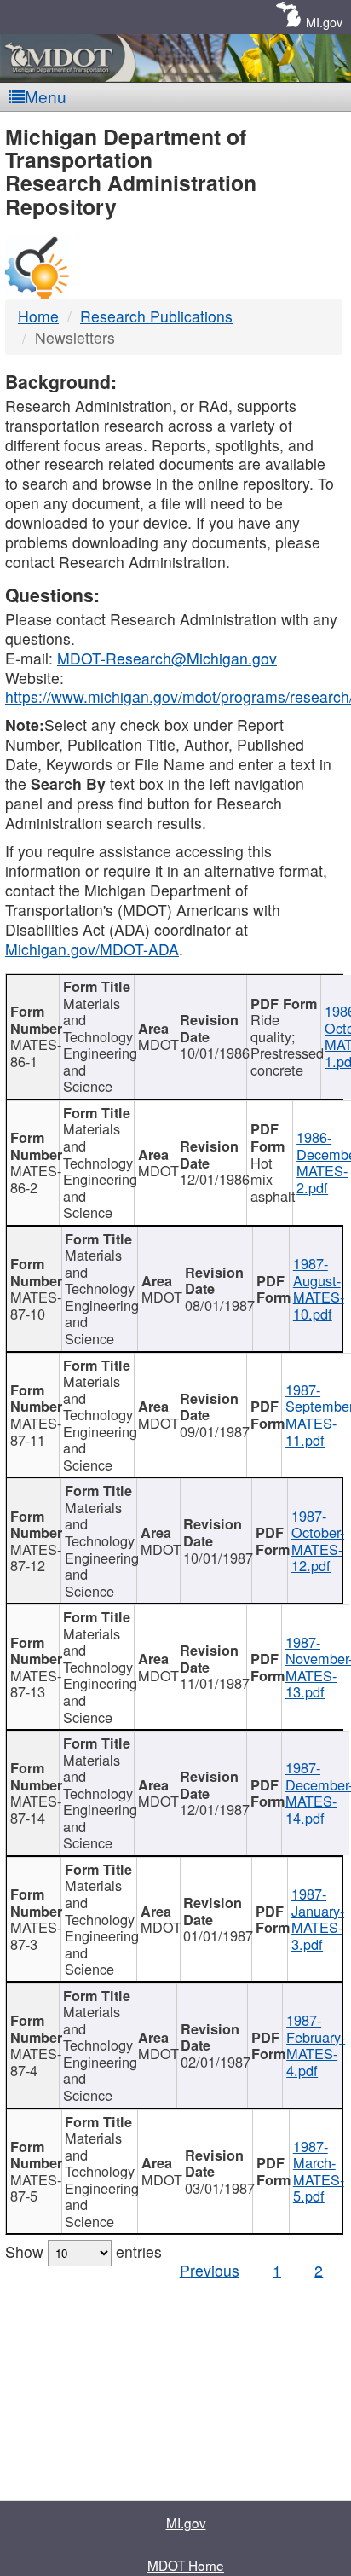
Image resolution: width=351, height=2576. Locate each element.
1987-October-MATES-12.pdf (318, 1541)
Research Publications (156, 316)
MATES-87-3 (36, 1935)
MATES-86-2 (35, 1179)
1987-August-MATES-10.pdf (319, 1288)
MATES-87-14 (35, 1809)
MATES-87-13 (35, 1684)
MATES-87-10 (36, 1305)
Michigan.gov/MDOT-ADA (92, 949)
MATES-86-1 (35, 1053)
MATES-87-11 (35, 1431)
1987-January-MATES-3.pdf (318, 1919)
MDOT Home (186, 2565)
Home (38, 316)
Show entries (83, 2251)
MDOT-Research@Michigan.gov (167, 658)
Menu (46, 96)
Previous (210, 2270)
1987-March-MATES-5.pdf (319, 2171)
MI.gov (324, 22)
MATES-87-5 (36, 2188)
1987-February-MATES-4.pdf (316, 2045)
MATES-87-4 (35, 2062)
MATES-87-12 (36, 1558)
